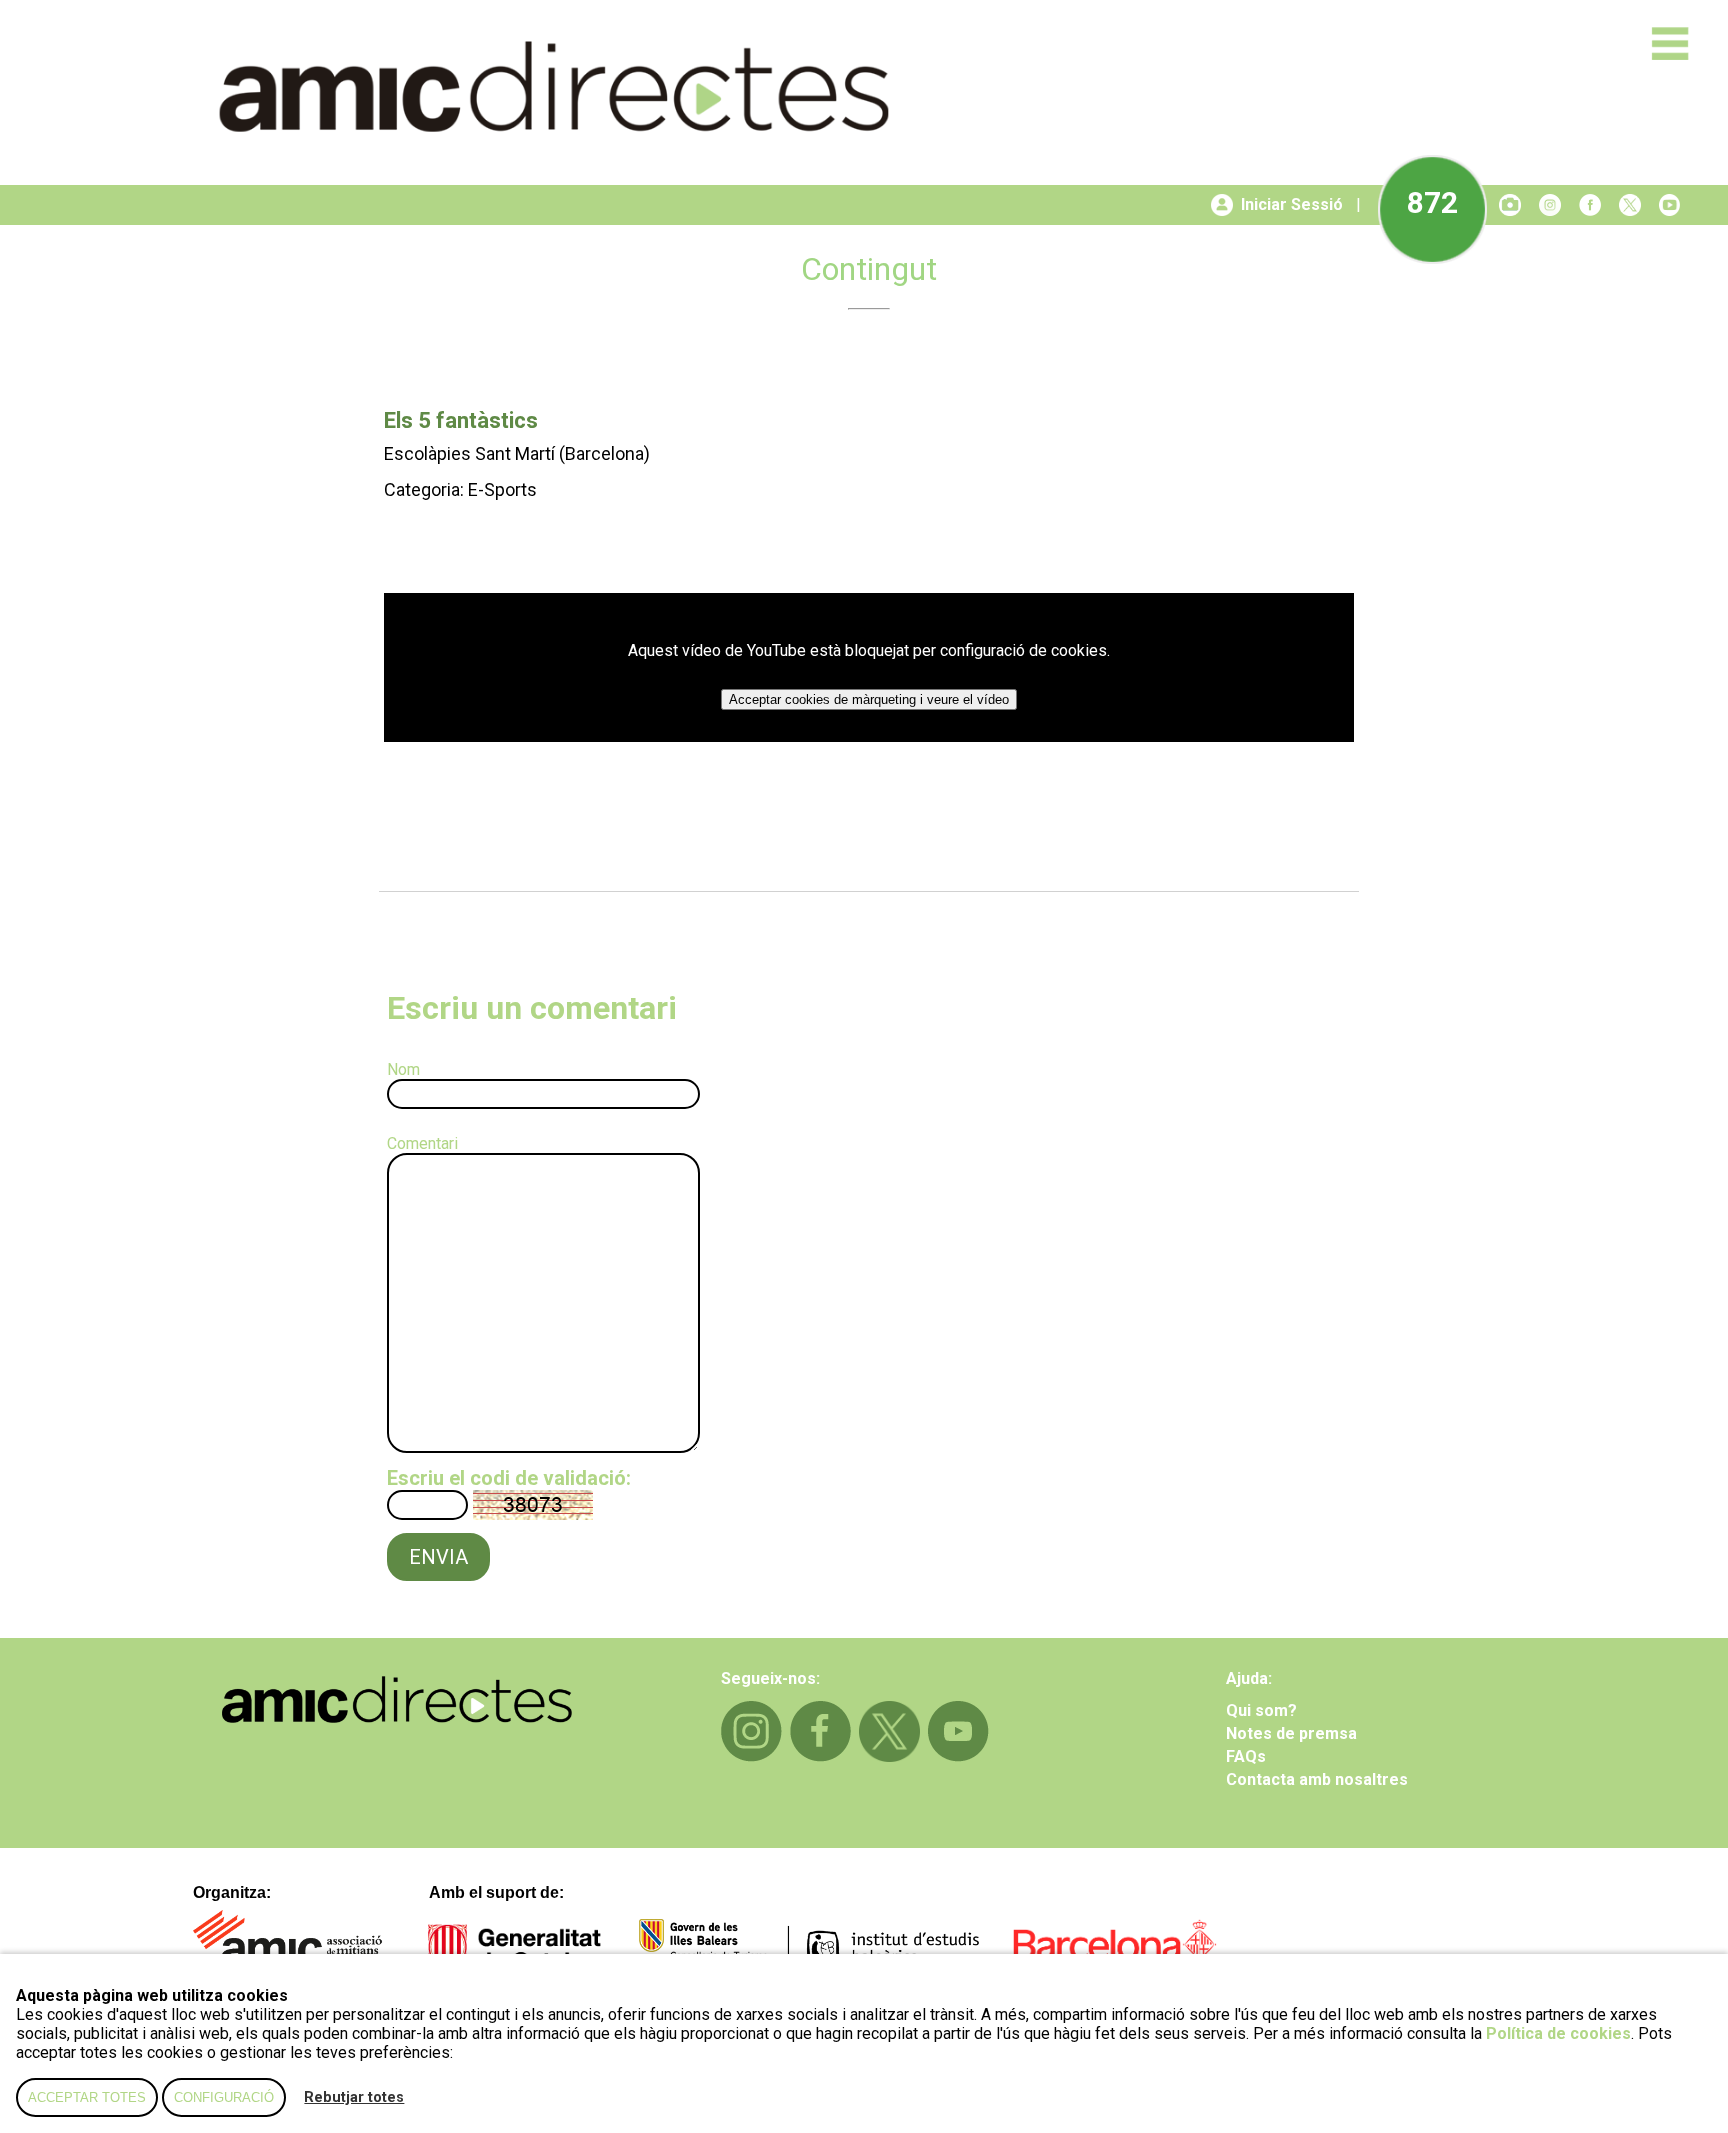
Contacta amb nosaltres (1317, 1779)
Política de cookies (1558, 2033)
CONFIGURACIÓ (224, 2097)
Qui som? (1261, 1710)
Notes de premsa (1291, 1733)
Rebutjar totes (354, 2097)
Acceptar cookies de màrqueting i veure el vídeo (869, 699)
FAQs (1246, 1756)
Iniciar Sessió (1292, 204)
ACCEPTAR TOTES (87, 2097)
